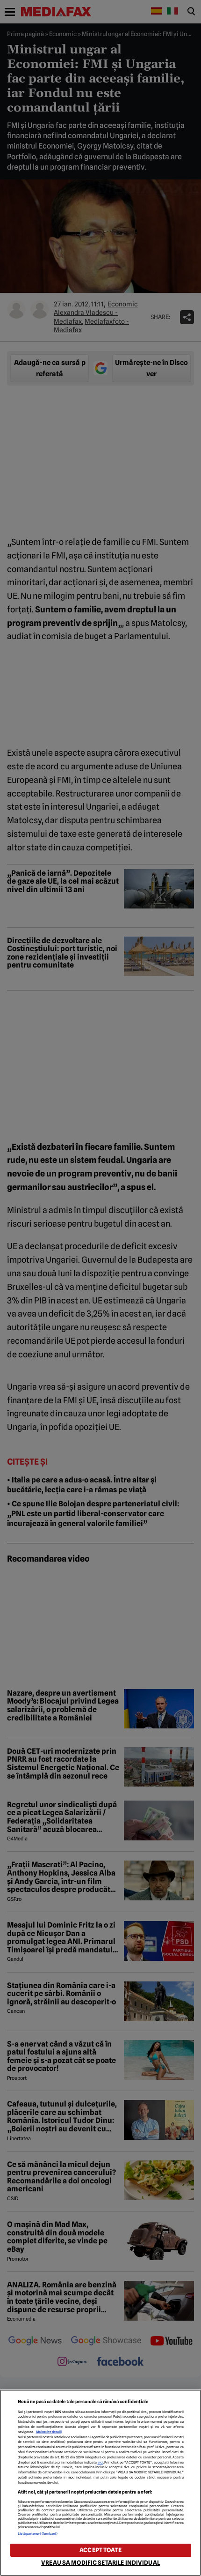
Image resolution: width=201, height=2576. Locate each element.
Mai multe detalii (49, 2432)
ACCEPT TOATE (100, 2550)
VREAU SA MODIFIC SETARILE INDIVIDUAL (100, 2563)
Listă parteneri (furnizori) (38, 2534)
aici (100, 2462)
